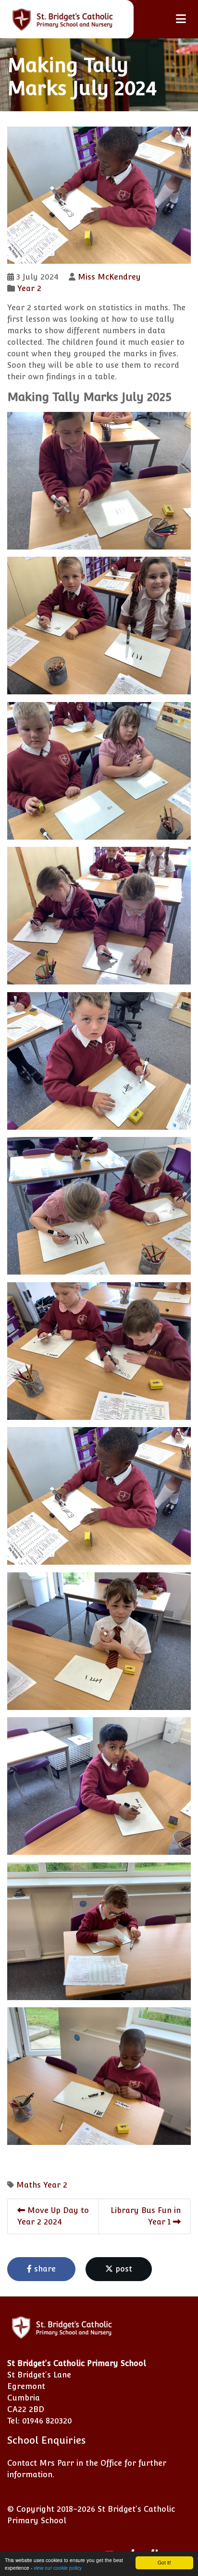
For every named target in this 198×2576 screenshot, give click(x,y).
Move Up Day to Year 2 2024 (53, 2216)
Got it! (164, 2562)
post (123, 2269)
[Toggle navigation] (181, 19)
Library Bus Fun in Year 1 (146, 2216)
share (44, 2269)
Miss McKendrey (109, 277)
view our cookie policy (58, 2568)
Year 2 (29, 288)
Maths (29, 2185)
